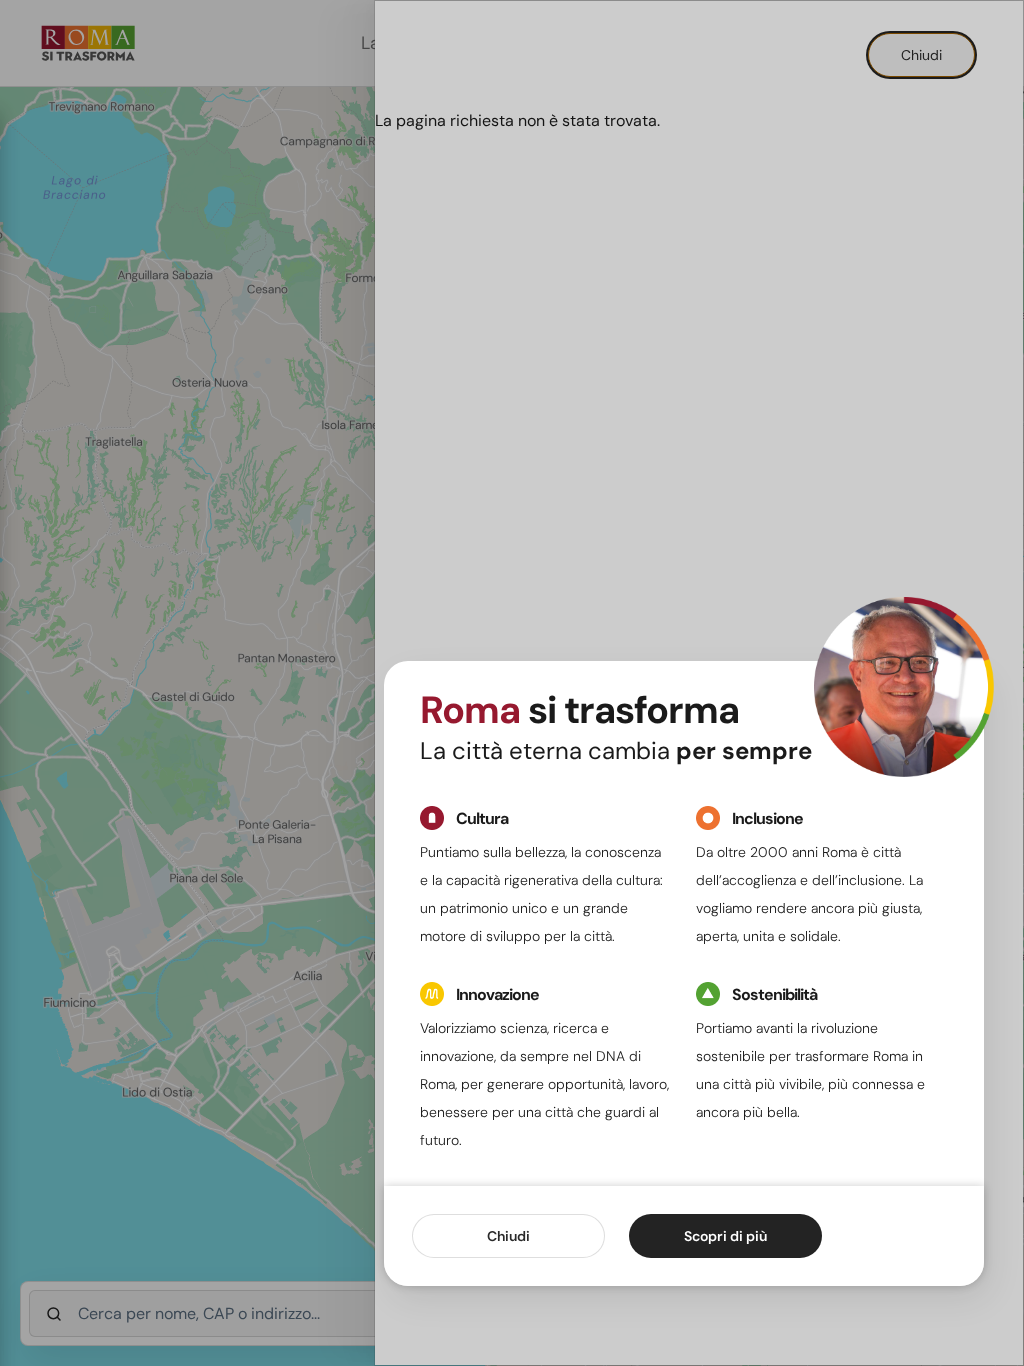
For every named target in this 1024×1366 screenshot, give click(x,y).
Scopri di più (725, 1236)
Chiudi (508, 1236)
